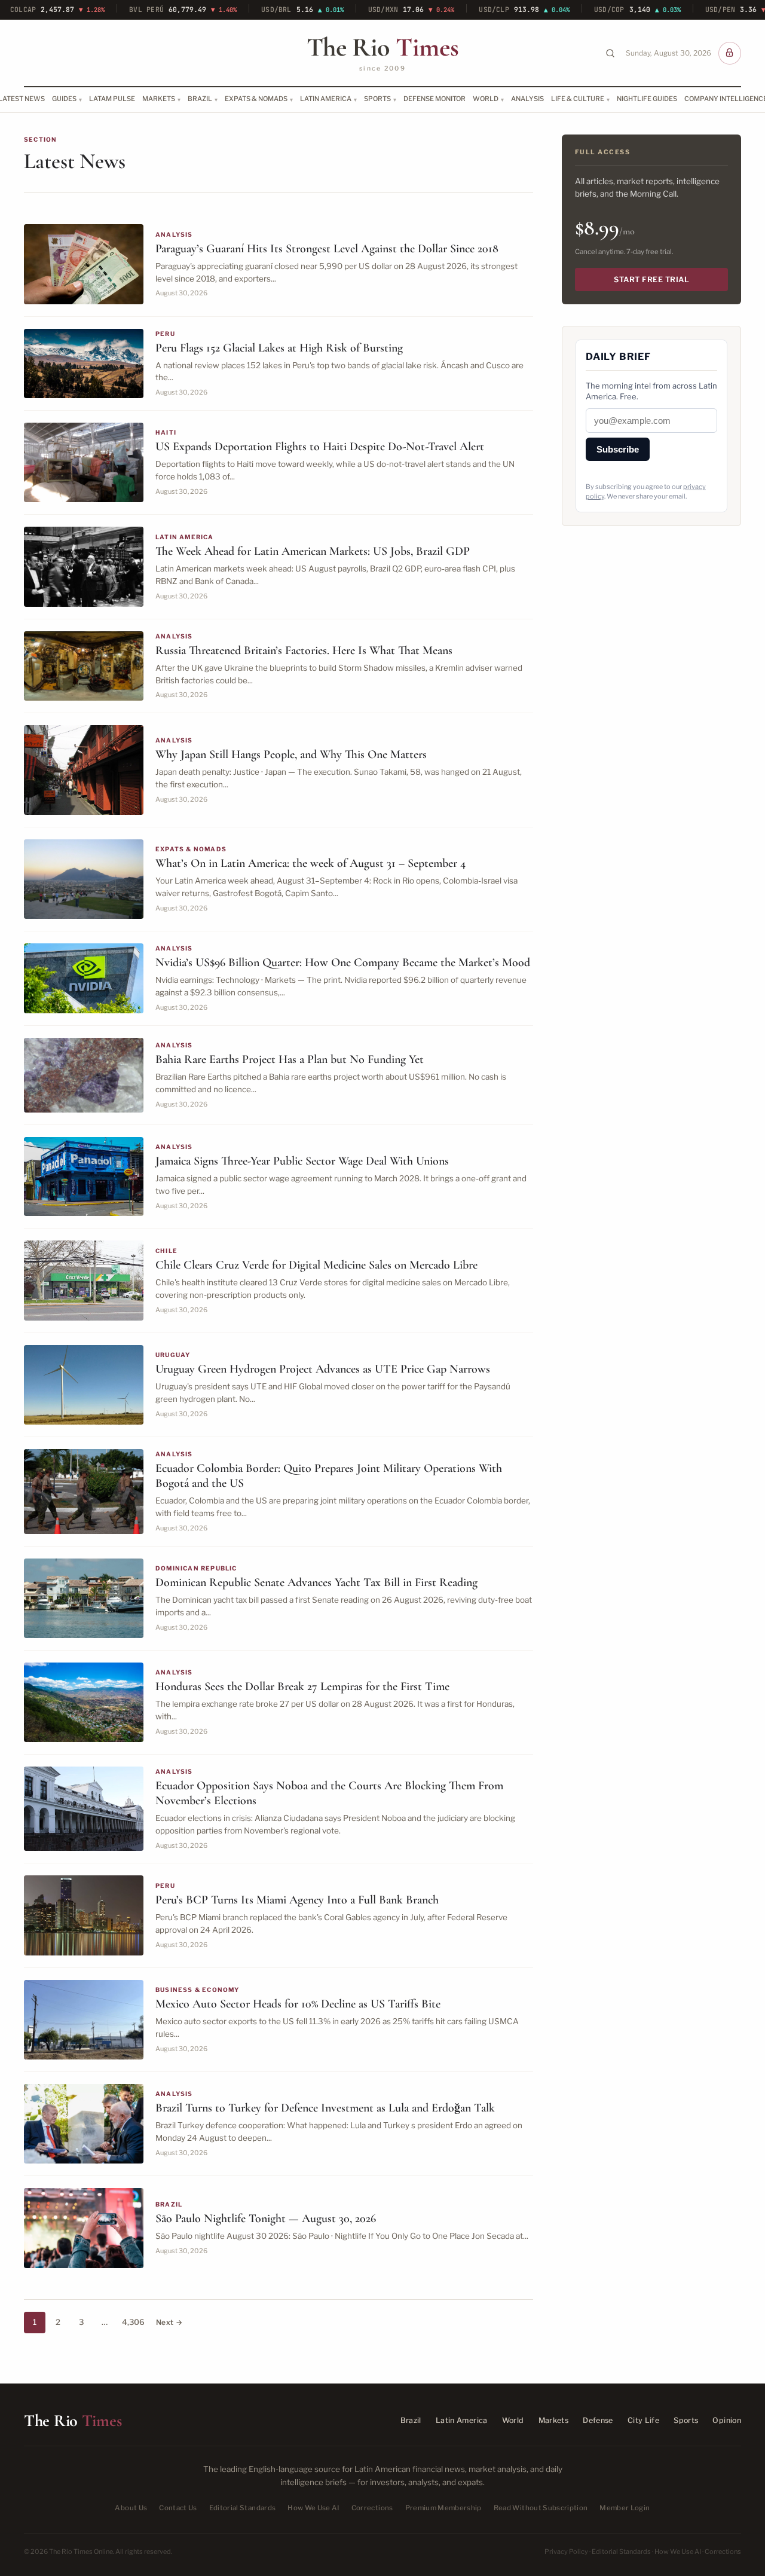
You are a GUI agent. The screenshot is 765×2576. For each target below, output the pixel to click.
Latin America (326, 99)
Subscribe (618, 449)
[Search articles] (610, 53)
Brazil (200, 99)
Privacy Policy (566, 2551)
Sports (377, 99)
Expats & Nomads (256, 99)
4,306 (133, 2322)
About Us (131, 2508)
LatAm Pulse (112, 99)
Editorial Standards (243, 2508)
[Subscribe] (730, 53)
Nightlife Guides (647, 99)
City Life (643, 2420)
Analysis (527, 99)
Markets (159, 99)
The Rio (382, 47)
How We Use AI (313, 2508)
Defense (598, 2420)
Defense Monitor (434, 99)
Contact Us (178, 2508)
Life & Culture (578, 99)
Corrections (372, 2508)
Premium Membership (443, 2508)
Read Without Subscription (541, 2508)
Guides (64, 99)
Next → (169, 2322)
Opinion (727, 2420)
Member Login (625, 2508)
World (486, 99)
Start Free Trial (651, 279)
